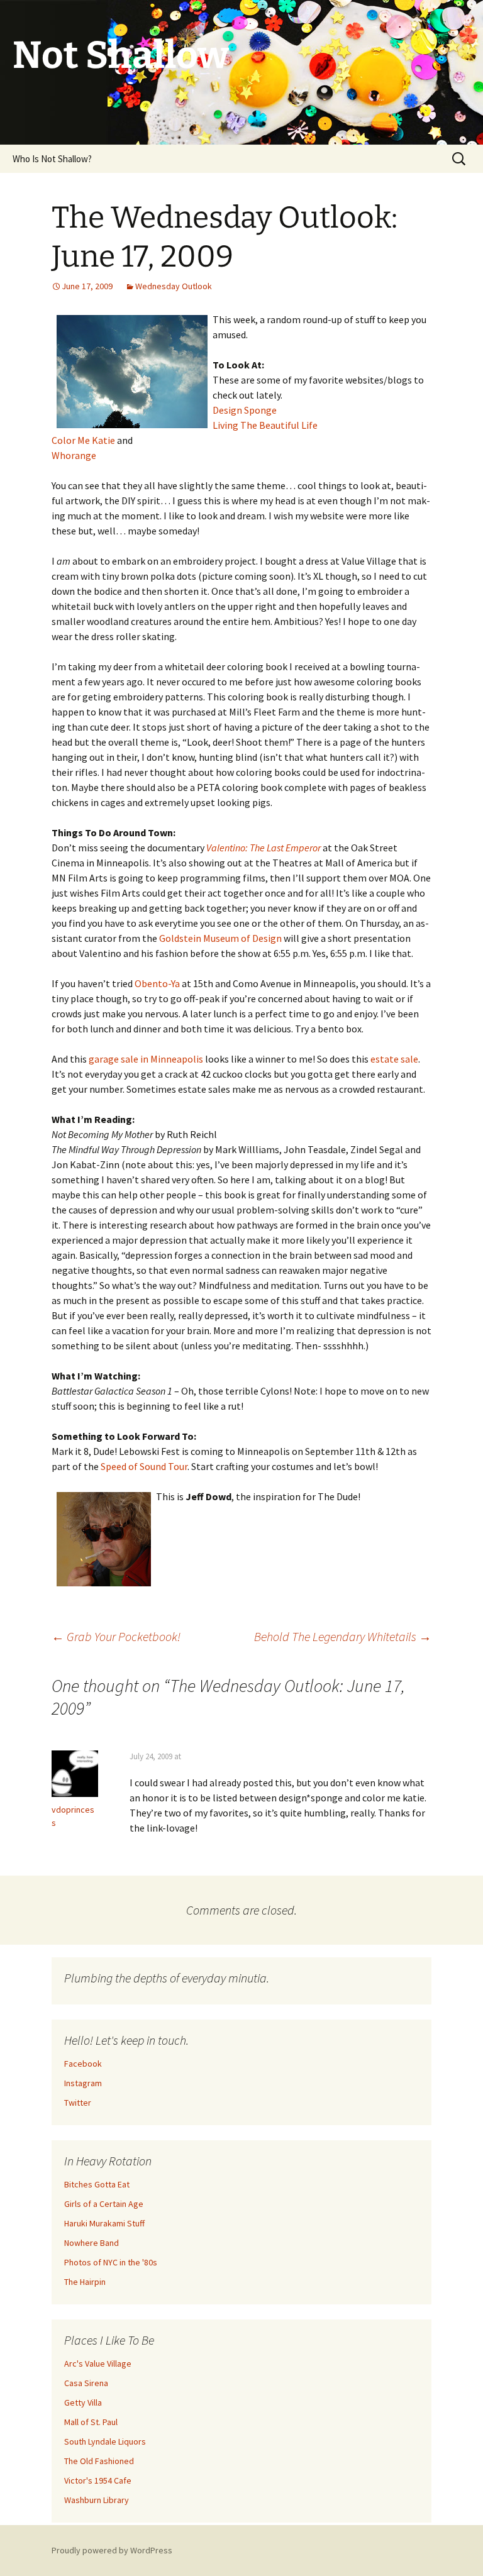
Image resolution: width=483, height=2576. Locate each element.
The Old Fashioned (99, 2461)
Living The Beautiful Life (265, 425)
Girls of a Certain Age (104, 2204)
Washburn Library (97, 2500)
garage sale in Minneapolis (146, 1059)
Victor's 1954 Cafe (98, 2480)
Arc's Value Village (98, 2363)
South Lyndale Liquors (105, 2441)
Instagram (83, 2083)
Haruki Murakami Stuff (104, 2223)
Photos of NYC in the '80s (111, 2262)
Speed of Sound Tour (144, 1466)
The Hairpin (85, 2282)
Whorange (74, 455)
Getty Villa (83, 2402)
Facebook (83, 2064)
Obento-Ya (157, 983)
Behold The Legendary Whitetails (343, 1636)
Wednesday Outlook (174, 286)
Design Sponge (245, 410)
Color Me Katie (83, 440)
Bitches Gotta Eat (97, 2184)
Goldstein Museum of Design (220, 938)
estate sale (394, 1059)
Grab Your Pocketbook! (116, 1636)
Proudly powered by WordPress (112, 2550)
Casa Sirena (86, 2383)
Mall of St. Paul (91, 2422)
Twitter (78, 2103)
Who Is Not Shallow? (52, 159)
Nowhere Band (92, 2243)
